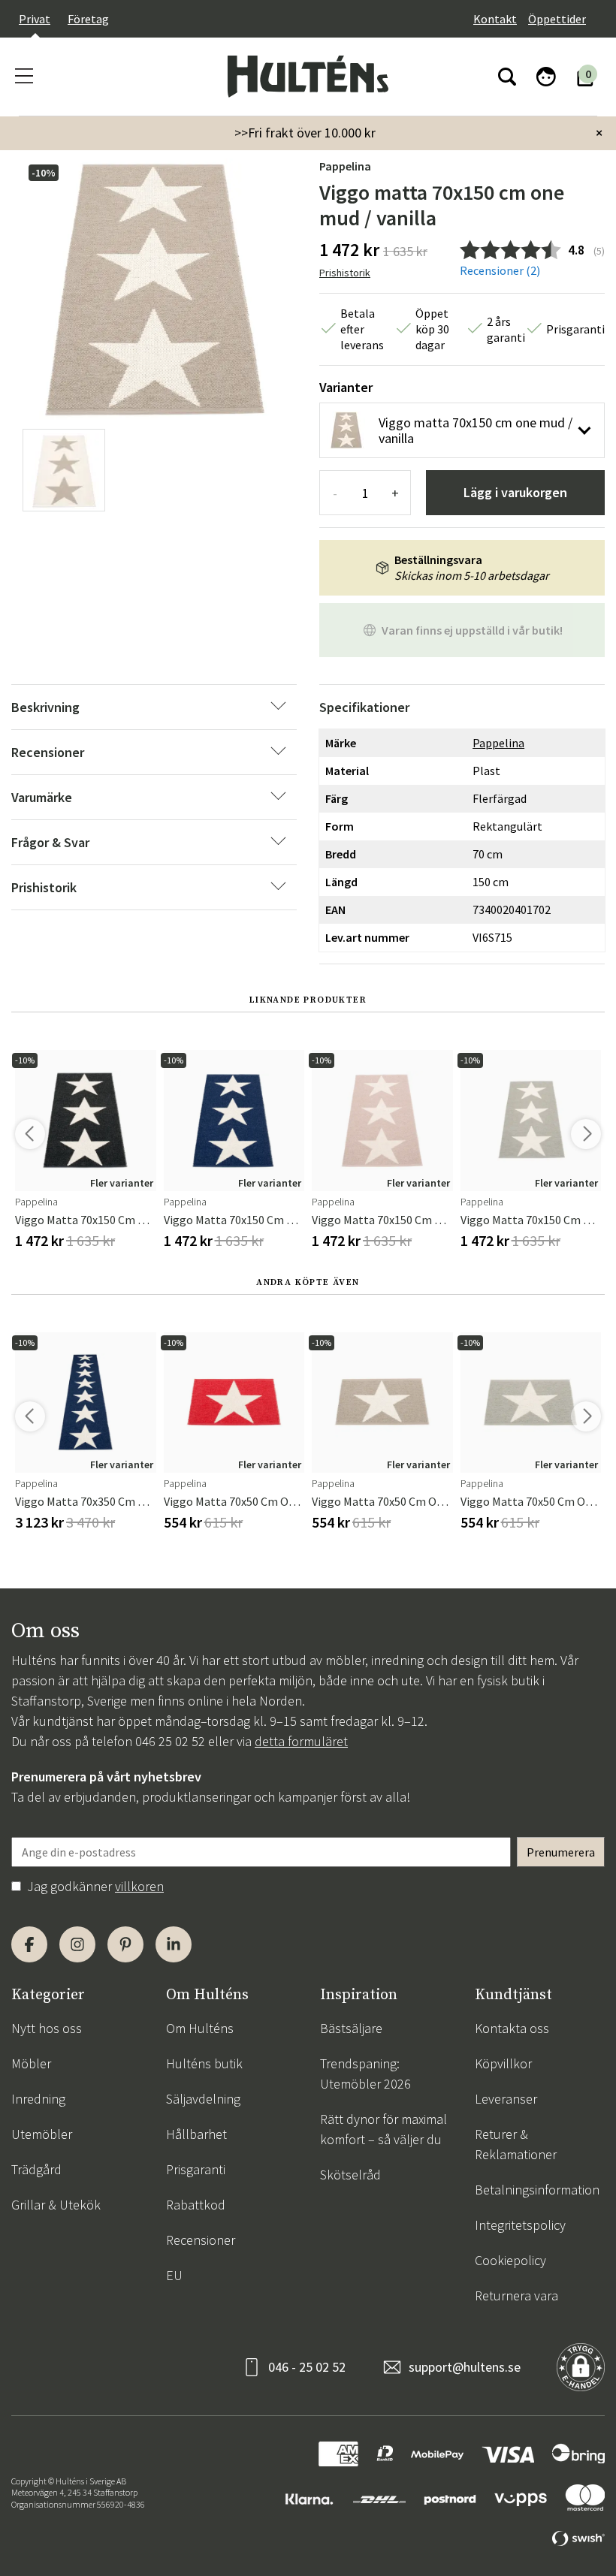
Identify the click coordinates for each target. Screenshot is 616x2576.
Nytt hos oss (47, 2028)
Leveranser (506, 2099)
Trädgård (36, 2169)
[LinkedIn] (174, 1944)
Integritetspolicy (520, 2225)
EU (174, 2275)
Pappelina (345, 166)
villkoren (139, 1886)
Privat (35, 19)
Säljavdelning (203, 2099)
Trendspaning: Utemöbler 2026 (365, 2074)
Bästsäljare (351, 2028)
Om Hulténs (200, 2028)
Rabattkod (196, 2205)
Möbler (31, 2063)
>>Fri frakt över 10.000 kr (305, 133)
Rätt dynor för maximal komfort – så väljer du (383, 2129)
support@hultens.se (465, 2367)
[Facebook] (29, 1944)
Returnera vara (516, 2295)
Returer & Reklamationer (516, 2144)
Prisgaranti (196, 2169)
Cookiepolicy (510, 2260)
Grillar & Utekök (56, 2205)
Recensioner (201, 2240)
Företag (88, 19)
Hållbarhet (196, 2134)
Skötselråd (350, 2175)
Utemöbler (42, 2134)
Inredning (38, 2099)
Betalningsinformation (537, 2190)
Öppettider (557, 19)
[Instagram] (77, 1944)
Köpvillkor (503, 2063)
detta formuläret (301, 1741)
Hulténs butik (204, 2063)
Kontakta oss (512, 2028)
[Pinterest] (125, 1944)
